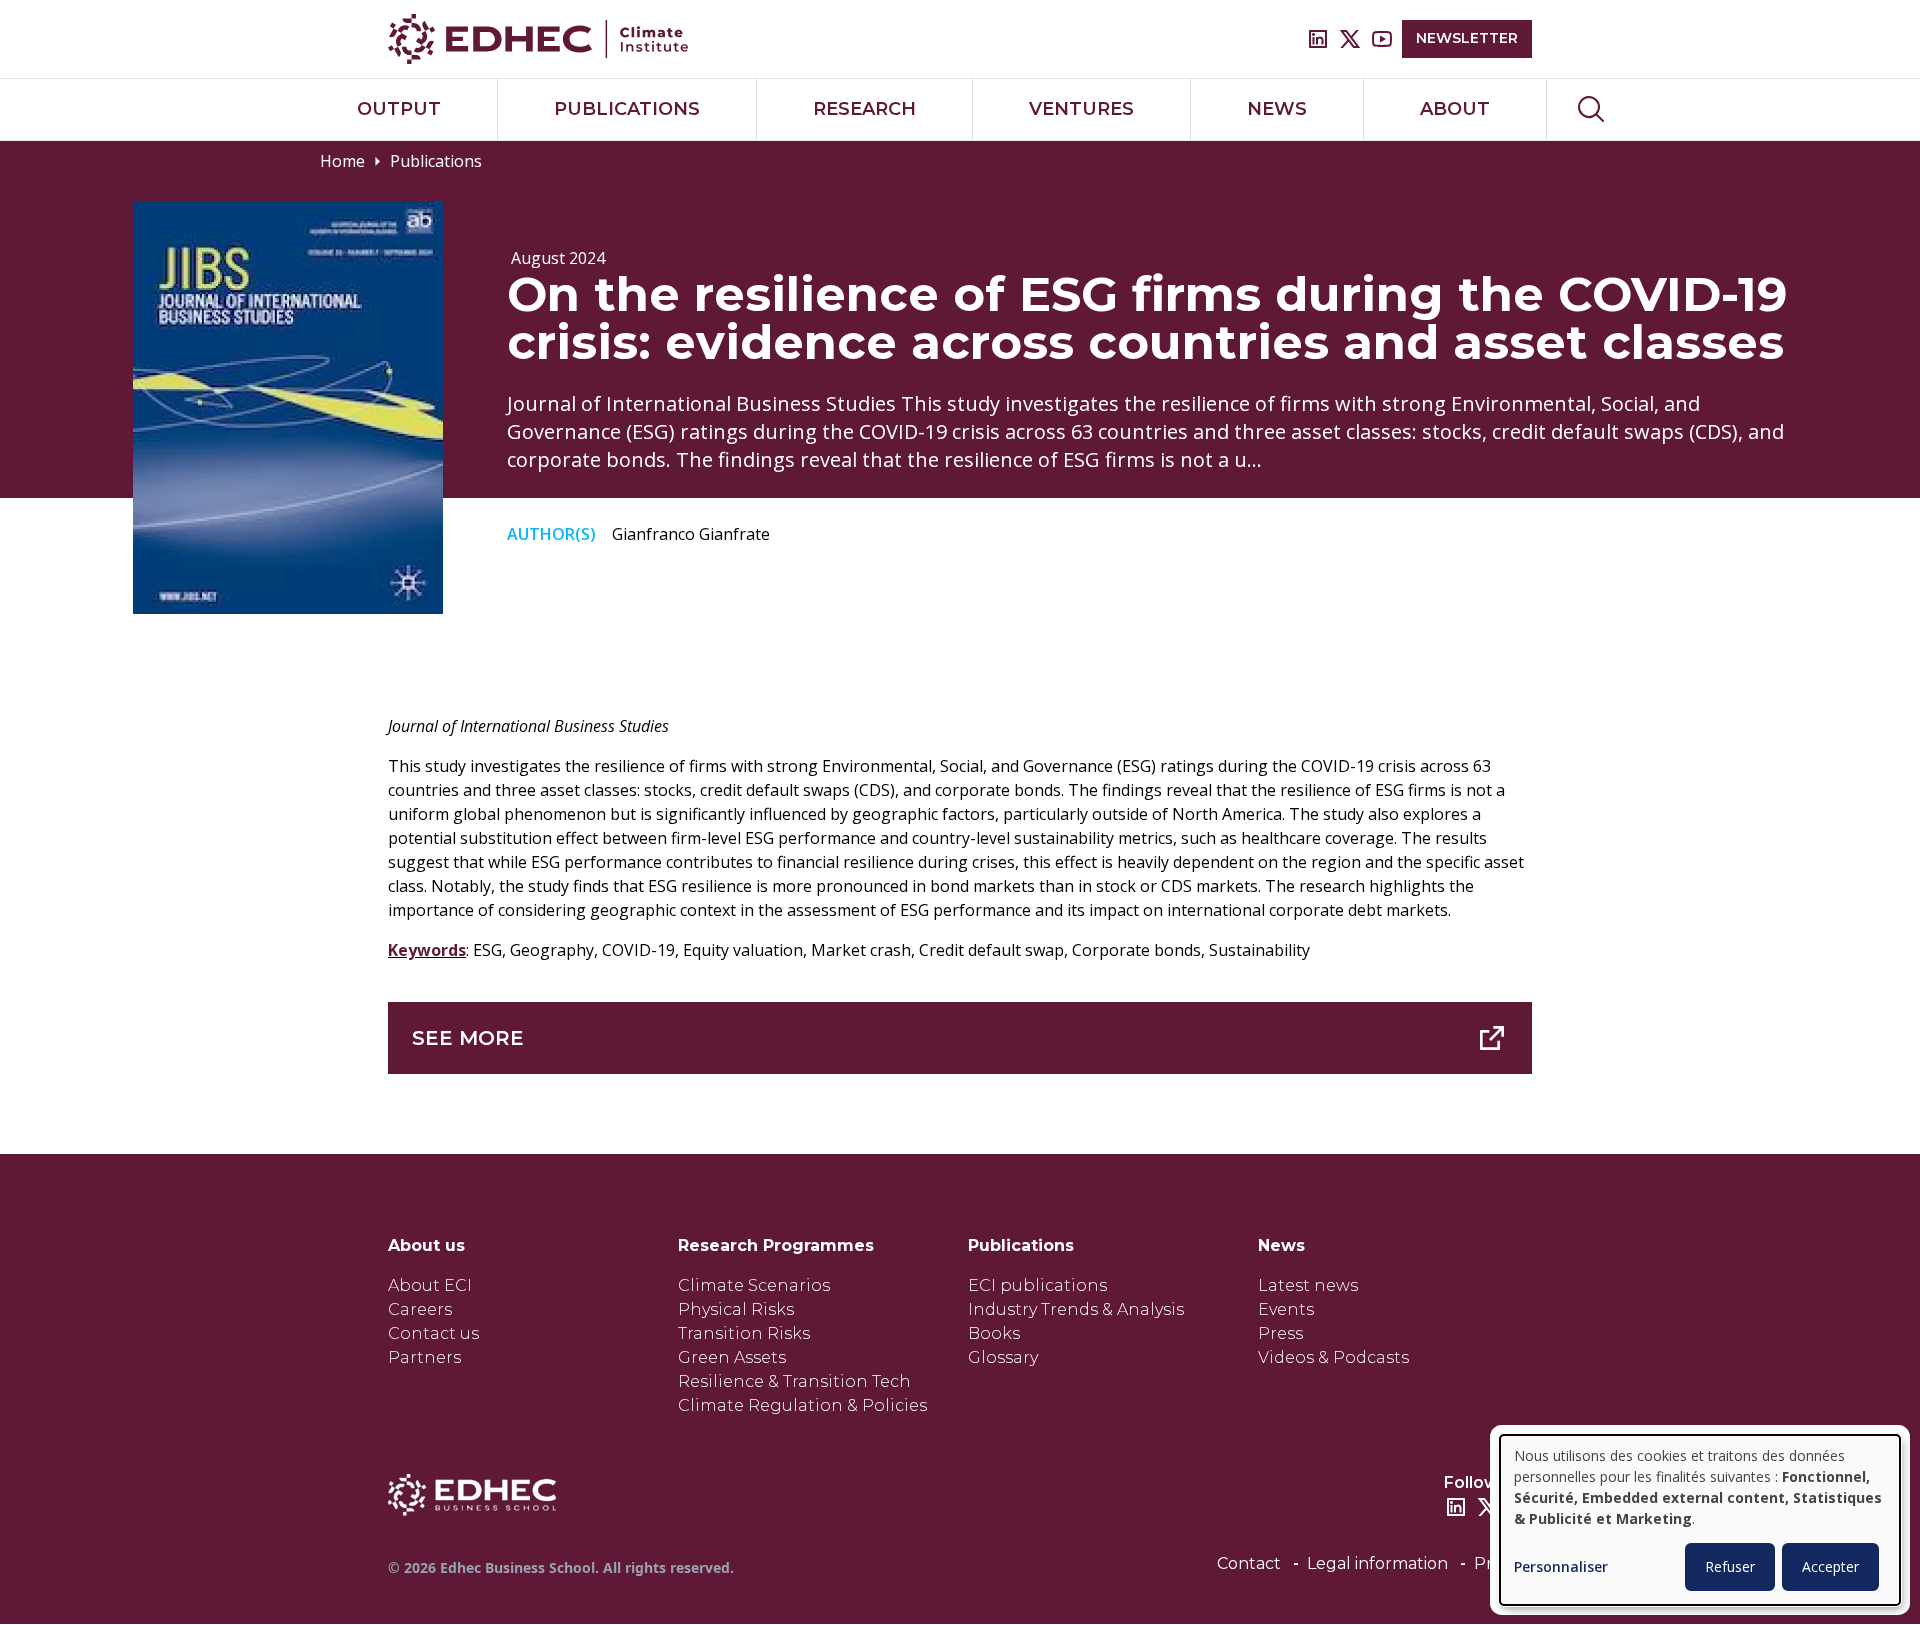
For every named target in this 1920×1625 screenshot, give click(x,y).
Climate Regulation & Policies (802, 1405)
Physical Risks (736, 1309)
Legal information (1377, 1563)
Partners (424, 1357)
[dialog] (1700, 1520)
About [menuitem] (1455, 109)
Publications (436, 161)
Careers (420, 1309)
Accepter (1830, 1566)
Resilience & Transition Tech (794, 1381)
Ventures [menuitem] (1081, 109)
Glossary (1003, 1357)
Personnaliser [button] (1561, 1567)
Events (1286, 1309)
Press (1280, 1333)
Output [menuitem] (399, 109)
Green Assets (732, 1357)
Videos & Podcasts (1333, 1357)
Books (994, 1333)
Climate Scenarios (754, 1285)
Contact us (433, 1333)
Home (342, 161)
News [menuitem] (1277, 109)
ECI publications (1037, 1285)
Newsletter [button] (1467, 38)
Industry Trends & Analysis (1076, 1309)
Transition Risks (744, 1333)
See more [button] (468, 1038)
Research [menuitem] (864, 109)
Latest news (1308, 1285)
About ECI (430, 1285)
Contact (1249, 1563)
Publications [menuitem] (627, 109)
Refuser (1730, 1566)
